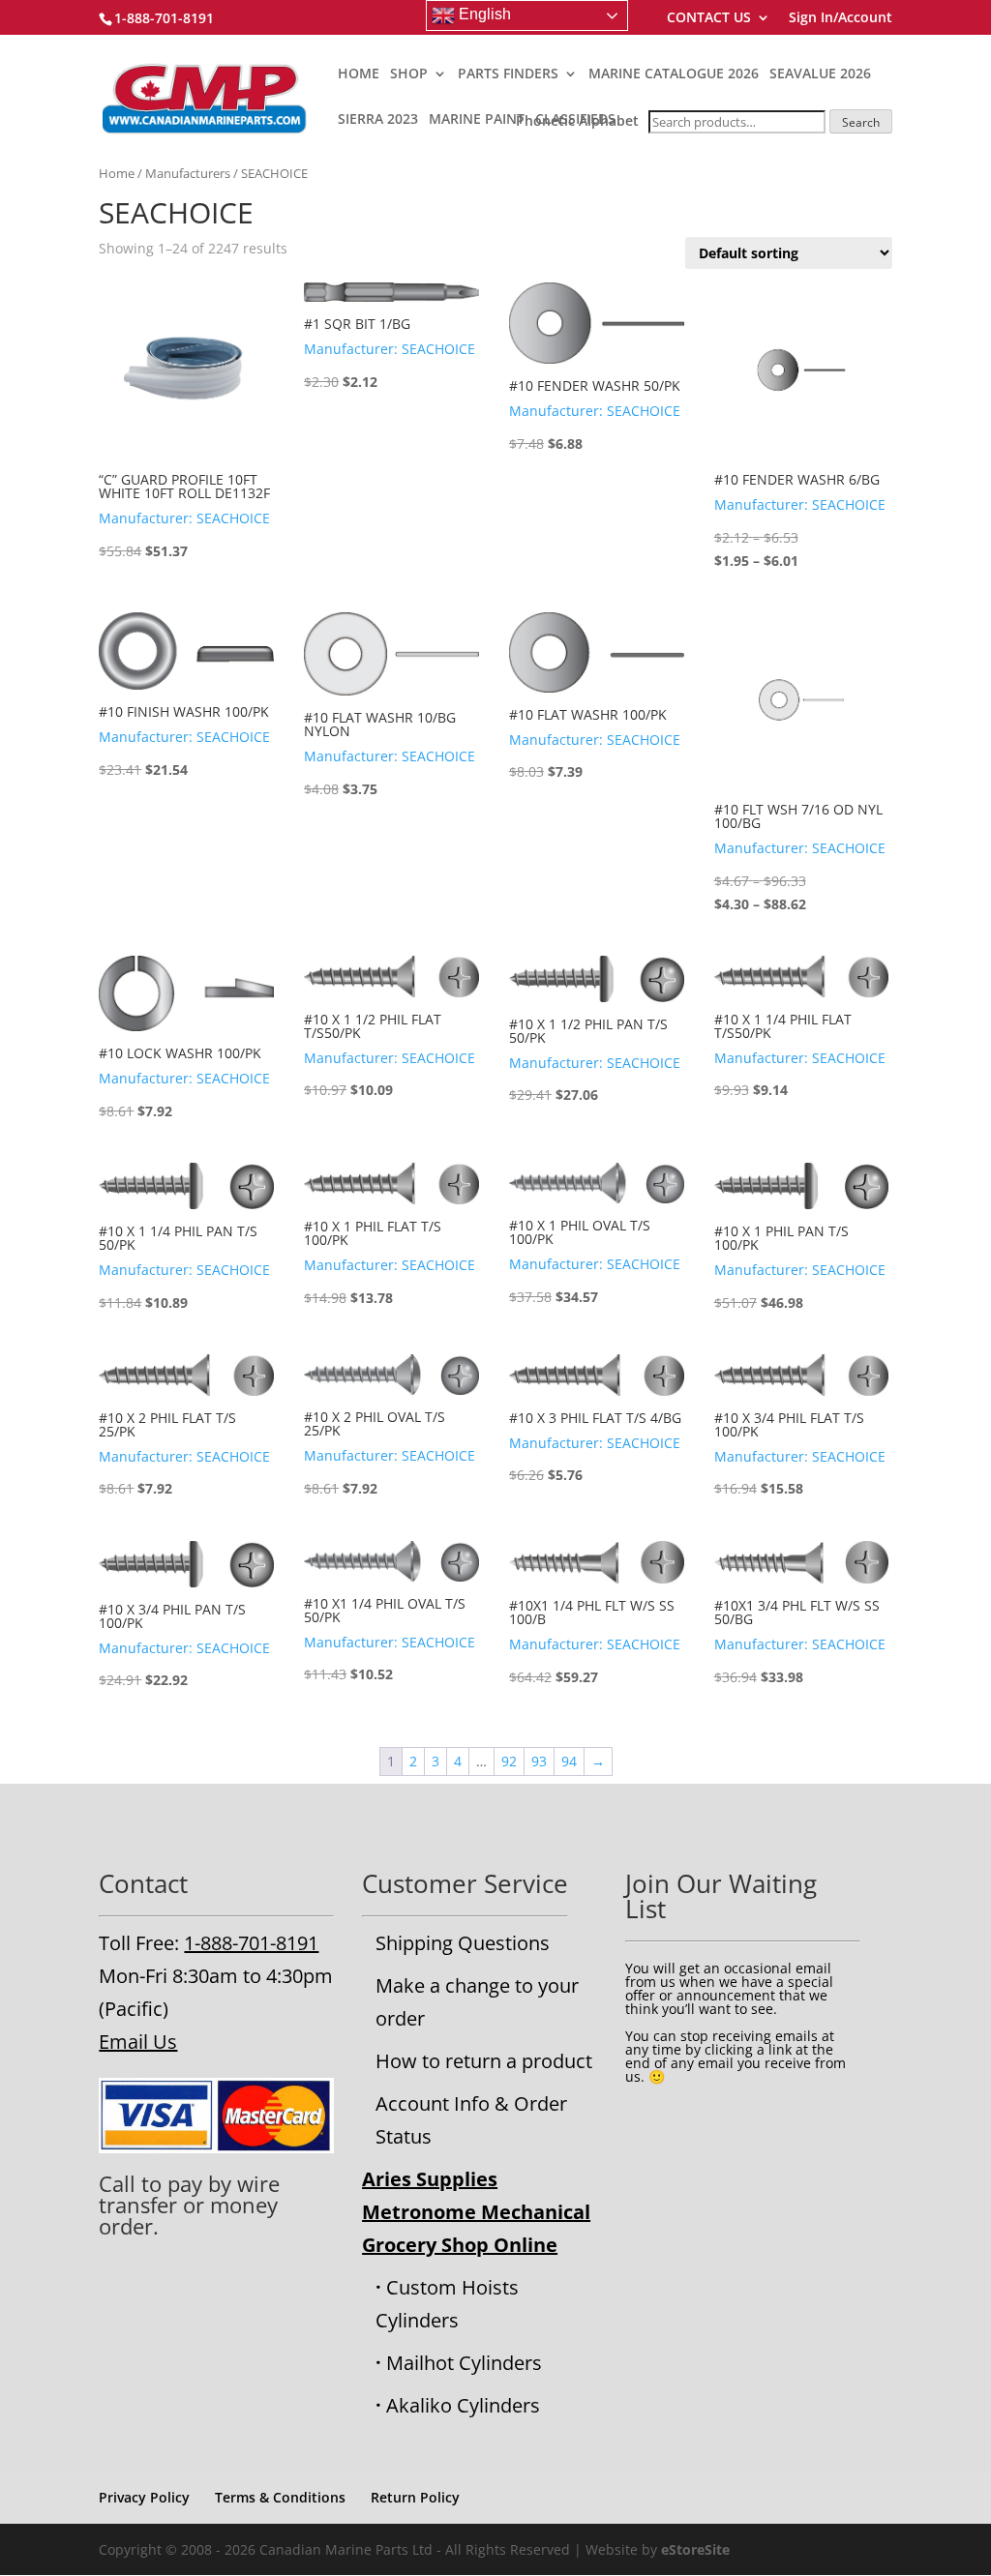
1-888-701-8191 (251, 1943)
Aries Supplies (430, 2179)
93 (539, 1761)
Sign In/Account (841, 18)
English (483, 14)
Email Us (138, 2042)
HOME (359, 74)
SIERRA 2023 (378, 120)
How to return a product (484, 2061)
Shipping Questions (463, 1943)
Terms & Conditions (280, 2497)
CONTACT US (709, 18)
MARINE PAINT (477, 120)
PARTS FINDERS (508, 74)
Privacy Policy (144, 2497)
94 (569, 1761)
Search (861, 122)
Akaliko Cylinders (463, 2405)
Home (117, 173)
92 (509, 1761)
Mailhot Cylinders (464, 2363)
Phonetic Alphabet (577, 120)
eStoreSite (695, 2549)
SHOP (409, 74)
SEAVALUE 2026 (820, 74)
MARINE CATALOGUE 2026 (674, 74)
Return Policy (415, 2497)
